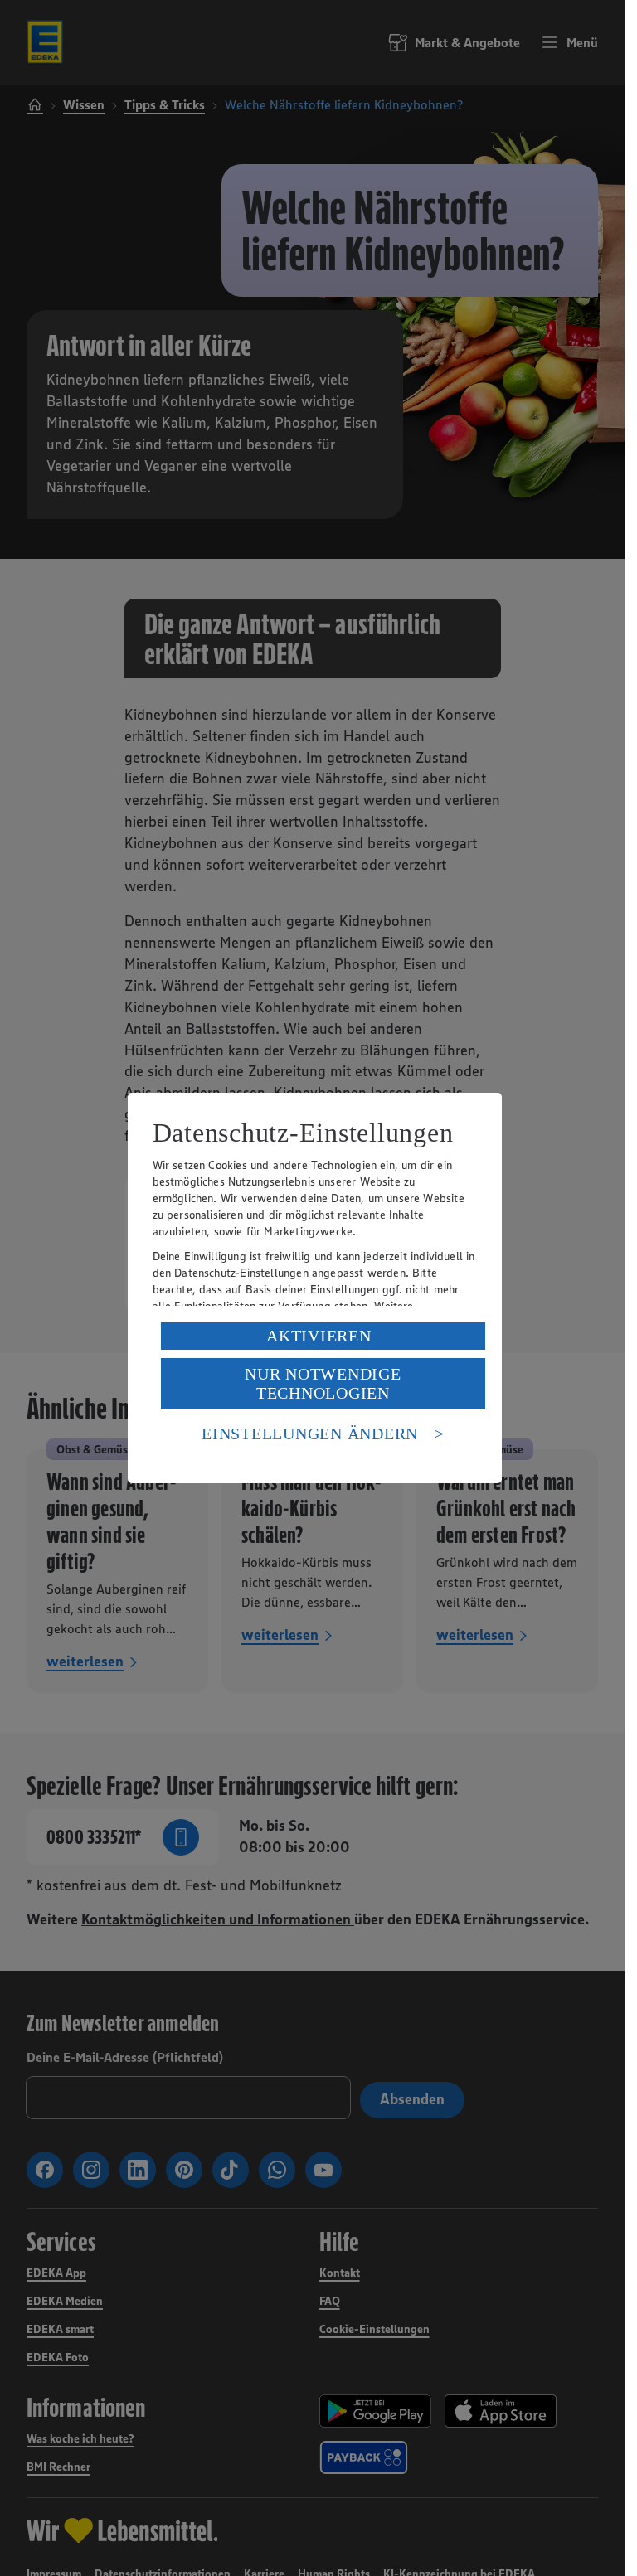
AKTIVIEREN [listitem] (319, 1336)
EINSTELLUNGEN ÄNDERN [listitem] (310, 1434)
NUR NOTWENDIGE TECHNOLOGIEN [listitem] (323, 1383)
